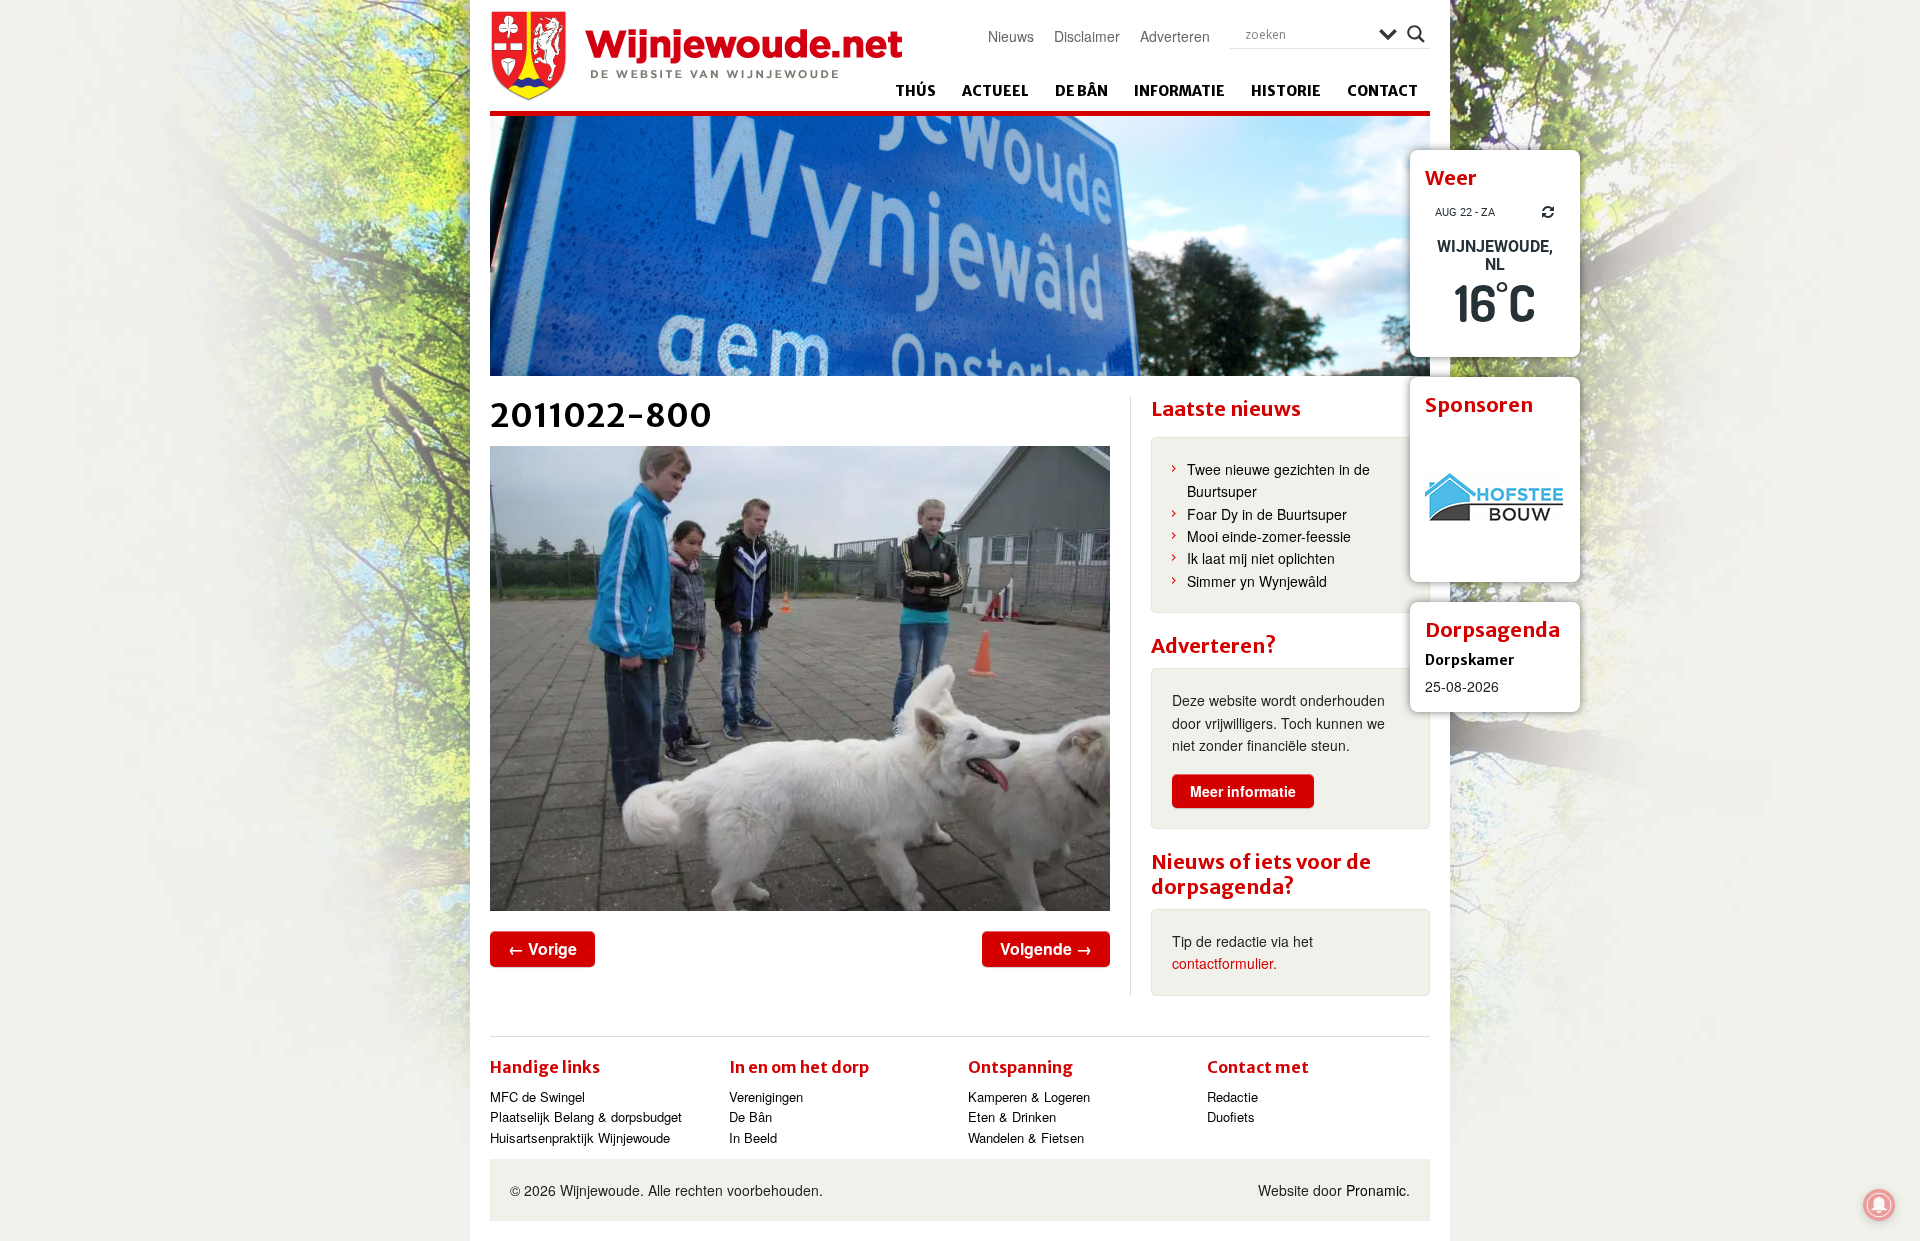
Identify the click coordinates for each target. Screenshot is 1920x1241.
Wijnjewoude (696, 56)
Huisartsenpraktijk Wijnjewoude (580, 1137)
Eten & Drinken (1012, 1116)
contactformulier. (1224, 963)
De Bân (1081, 91)
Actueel (995, 91)
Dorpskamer (1470, 660)
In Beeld (753, 1137)
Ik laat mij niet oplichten (1261, 558)
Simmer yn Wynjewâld (1257, 581)
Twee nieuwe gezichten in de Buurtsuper (1278, 480)
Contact (1382, 91)
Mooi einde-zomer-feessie (1269, 536)
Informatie (1179, 91)
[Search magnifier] (1416, 34)
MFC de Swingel (537, 1096)
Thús (915, 91)
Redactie (1232, 1096)
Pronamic (1376, 1190)
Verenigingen (766, 1096)
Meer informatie (1243, 791)
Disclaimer (1087, 36)
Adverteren (1175, 36)
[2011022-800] (800, 678)
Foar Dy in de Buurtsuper (1267, 514)
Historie (1286, 91)
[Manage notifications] (1879, 1205)
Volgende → (1046, 948)
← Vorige (542, 948)
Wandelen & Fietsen (1026, 1137)
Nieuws (1011, 36)
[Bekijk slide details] (1495, 497)
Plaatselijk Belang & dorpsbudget (586, 1116)
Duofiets (1231, 1116)
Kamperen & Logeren (1029, 1096)
